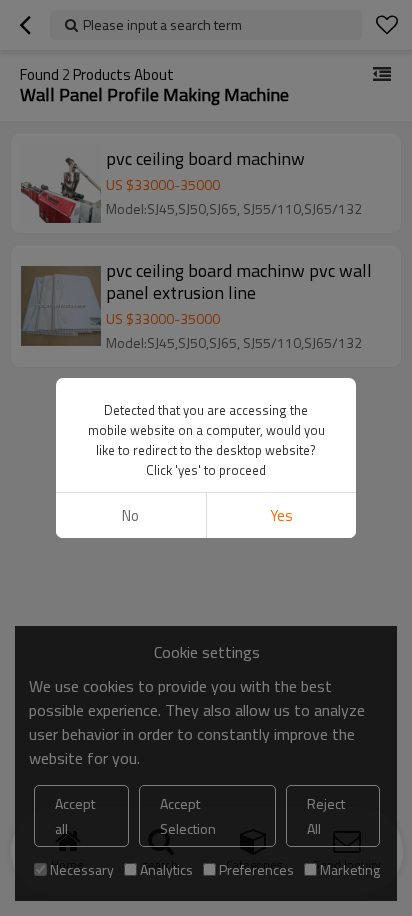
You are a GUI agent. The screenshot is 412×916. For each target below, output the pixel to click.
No (130, 515)
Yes (281, 515)
